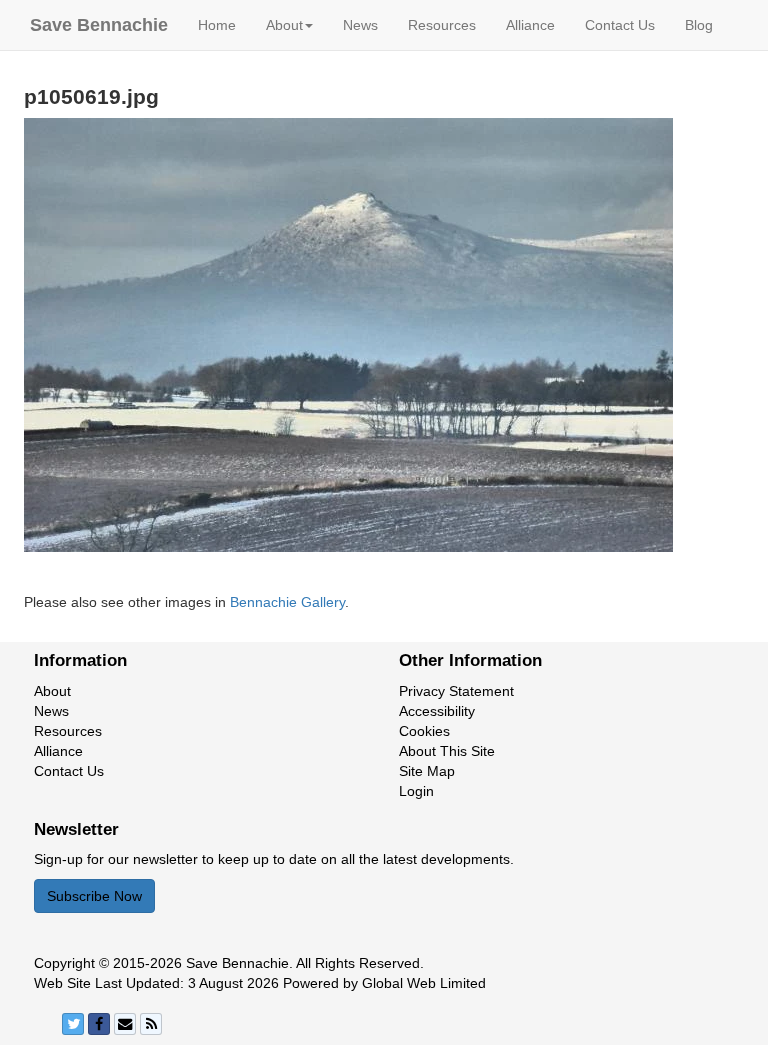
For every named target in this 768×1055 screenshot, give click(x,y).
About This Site (447, 751)
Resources (442, 25)
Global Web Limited (424, 983)
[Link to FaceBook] (99, 1024)
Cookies (424, 731)
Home (217, 25)
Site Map (427, 771)
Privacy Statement (456, 691)
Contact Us (620, 25)
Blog (699, 25)
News (360, 25)
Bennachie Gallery (287, 602)
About (52, 691)
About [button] (284, 25)
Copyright (64, 963)
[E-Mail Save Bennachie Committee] (125, 1024)
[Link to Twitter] (73, 1024)
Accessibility (437, 711)
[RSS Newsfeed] (151, 1024)
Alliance (530, 25)
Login (416, 791)
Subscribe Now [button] (94, 896)
